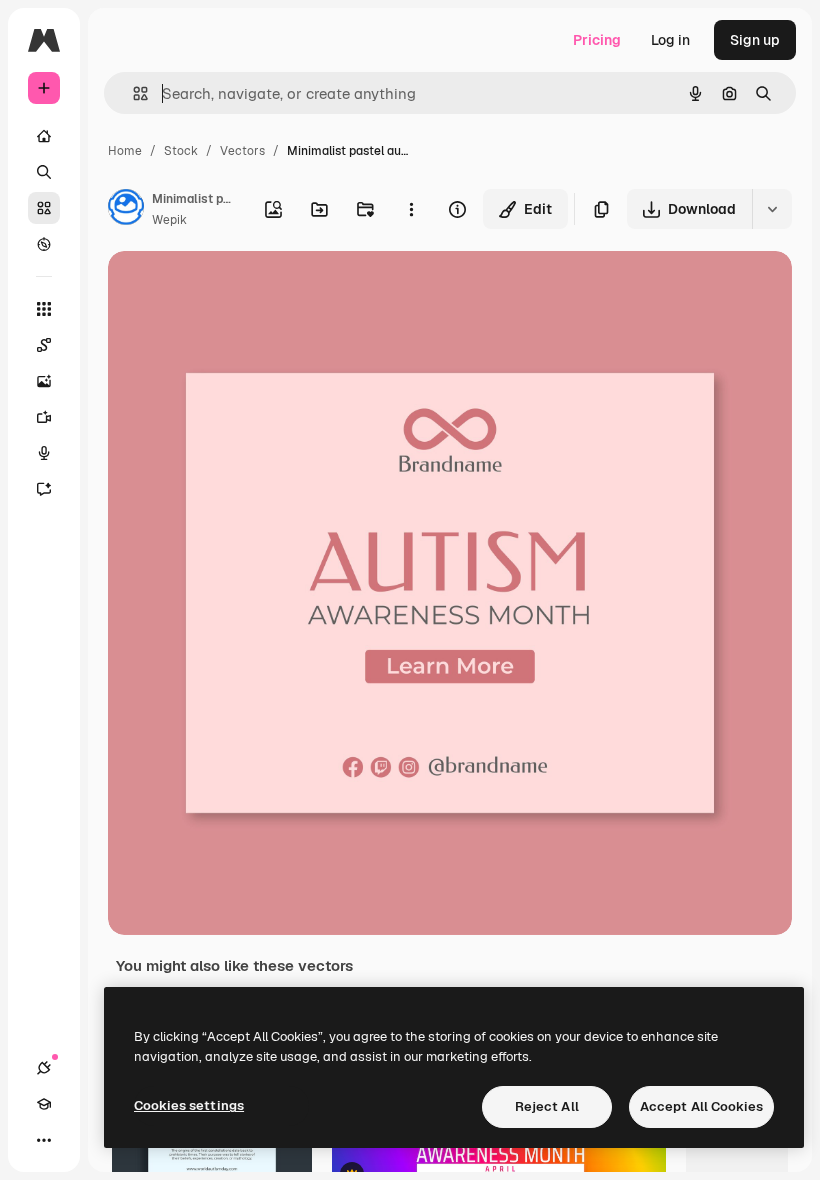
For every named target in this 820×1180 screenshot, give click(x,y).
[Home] (44, 136)
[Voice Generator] (44, 453)
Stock (181, 151)
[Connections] (44, 1068)
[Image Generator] (44, 381)
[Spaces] (44, 345)
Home (125, 151)
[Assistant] (44, 489)
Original (236, 289)
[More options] (411, 209)
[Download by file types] (772, 209)
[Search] (44, 172)
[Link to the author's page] (126, 210)
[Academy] (44, 1104)
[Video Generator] (44, 417)
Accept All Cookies (701, 1106)
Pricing (597, 40)
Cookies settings (189, 1105)
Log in (670, 40)
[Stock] (44, 208)
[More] (44, 1140)
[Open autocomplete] (132, 93)
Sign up (755, 40)
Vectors (242, 151)
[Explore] (44, 244)
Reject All (547, 1106)
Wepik (169, 220)
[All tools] (44, 309)
